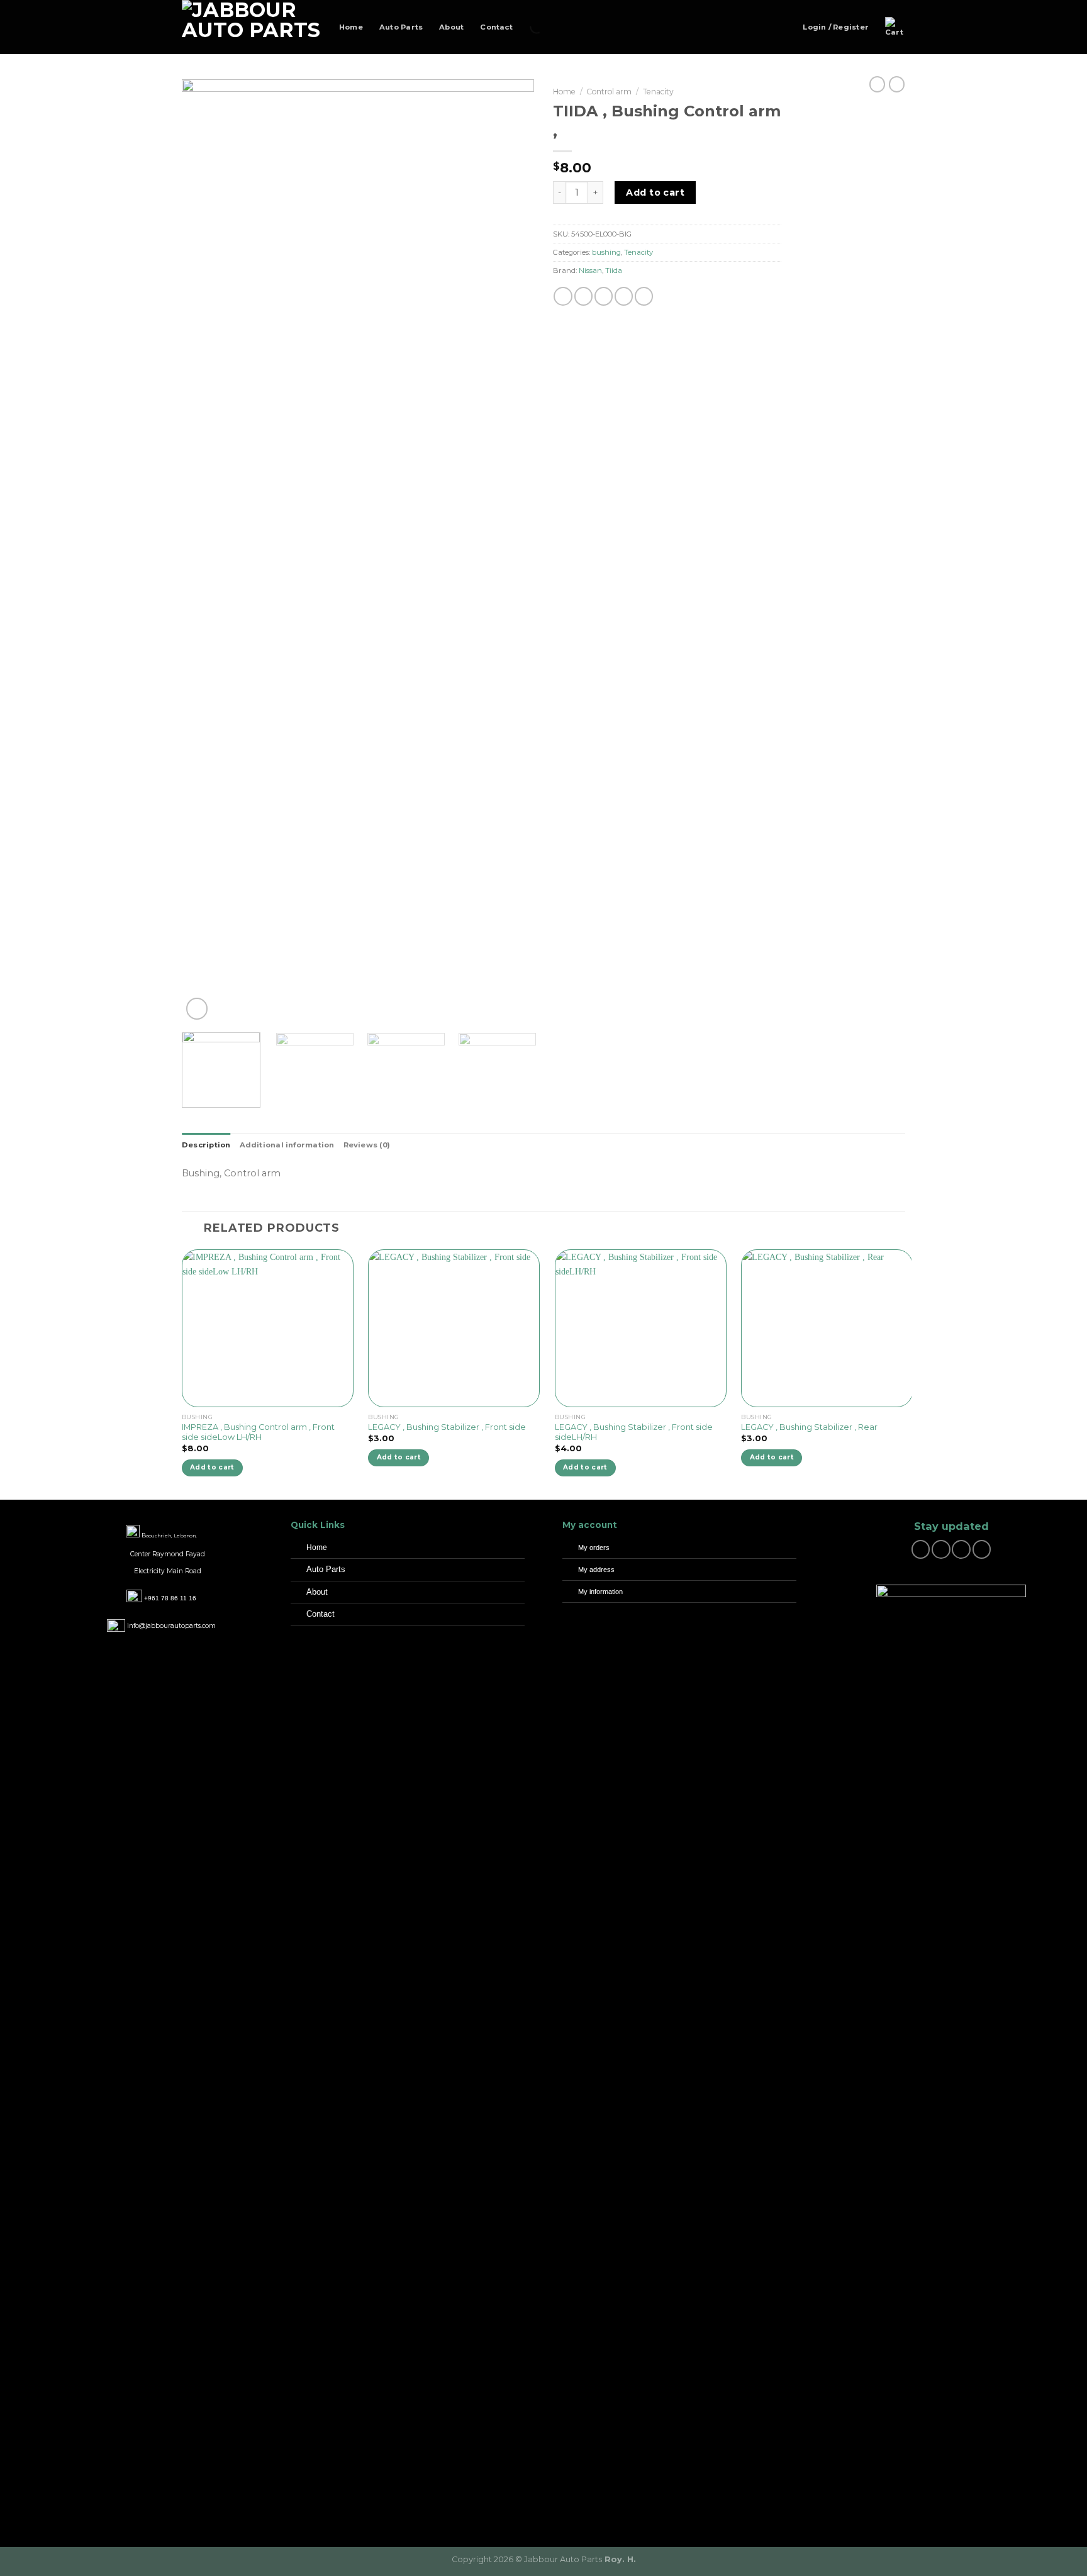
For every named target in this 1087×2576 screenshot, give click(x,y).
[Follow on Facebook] (921, 1549)
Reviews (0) (367, 1145)
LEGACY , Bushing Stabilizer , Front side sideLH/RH (634, 1432)
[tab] (206, 1145)
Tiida (614, 270)
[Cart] (895, 27)
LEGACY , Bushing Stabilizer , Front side (447, 1427)
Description (206, 1145)
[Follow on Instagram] (941, 1549)
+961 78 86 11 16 (170, 1598)
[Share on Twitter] (583, 296)
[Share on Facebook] (563, 296)
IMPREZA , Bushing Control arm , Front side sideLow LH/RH (258, 1432)
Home (351, 27)
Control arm (609, 92)
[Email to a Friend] (604, 296)
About (451, 27)
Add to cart (655, 192)
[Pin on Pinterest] (624, 296)
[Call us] (982, 1549)
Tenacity (658, 92)
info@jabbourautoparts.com (171, 1626)
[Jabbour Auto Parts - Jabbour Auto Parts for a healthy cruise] (251, 27)
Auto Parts (401, 27)
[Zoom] (197, 1009)
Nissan (590, 270)
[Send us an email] (961, 1549)
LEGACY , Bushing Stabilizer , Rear (809, 1427)
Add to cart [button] (212, 1467)
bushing (606, 252)
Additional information (287, 1145)
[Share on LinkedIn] (644, 296)
